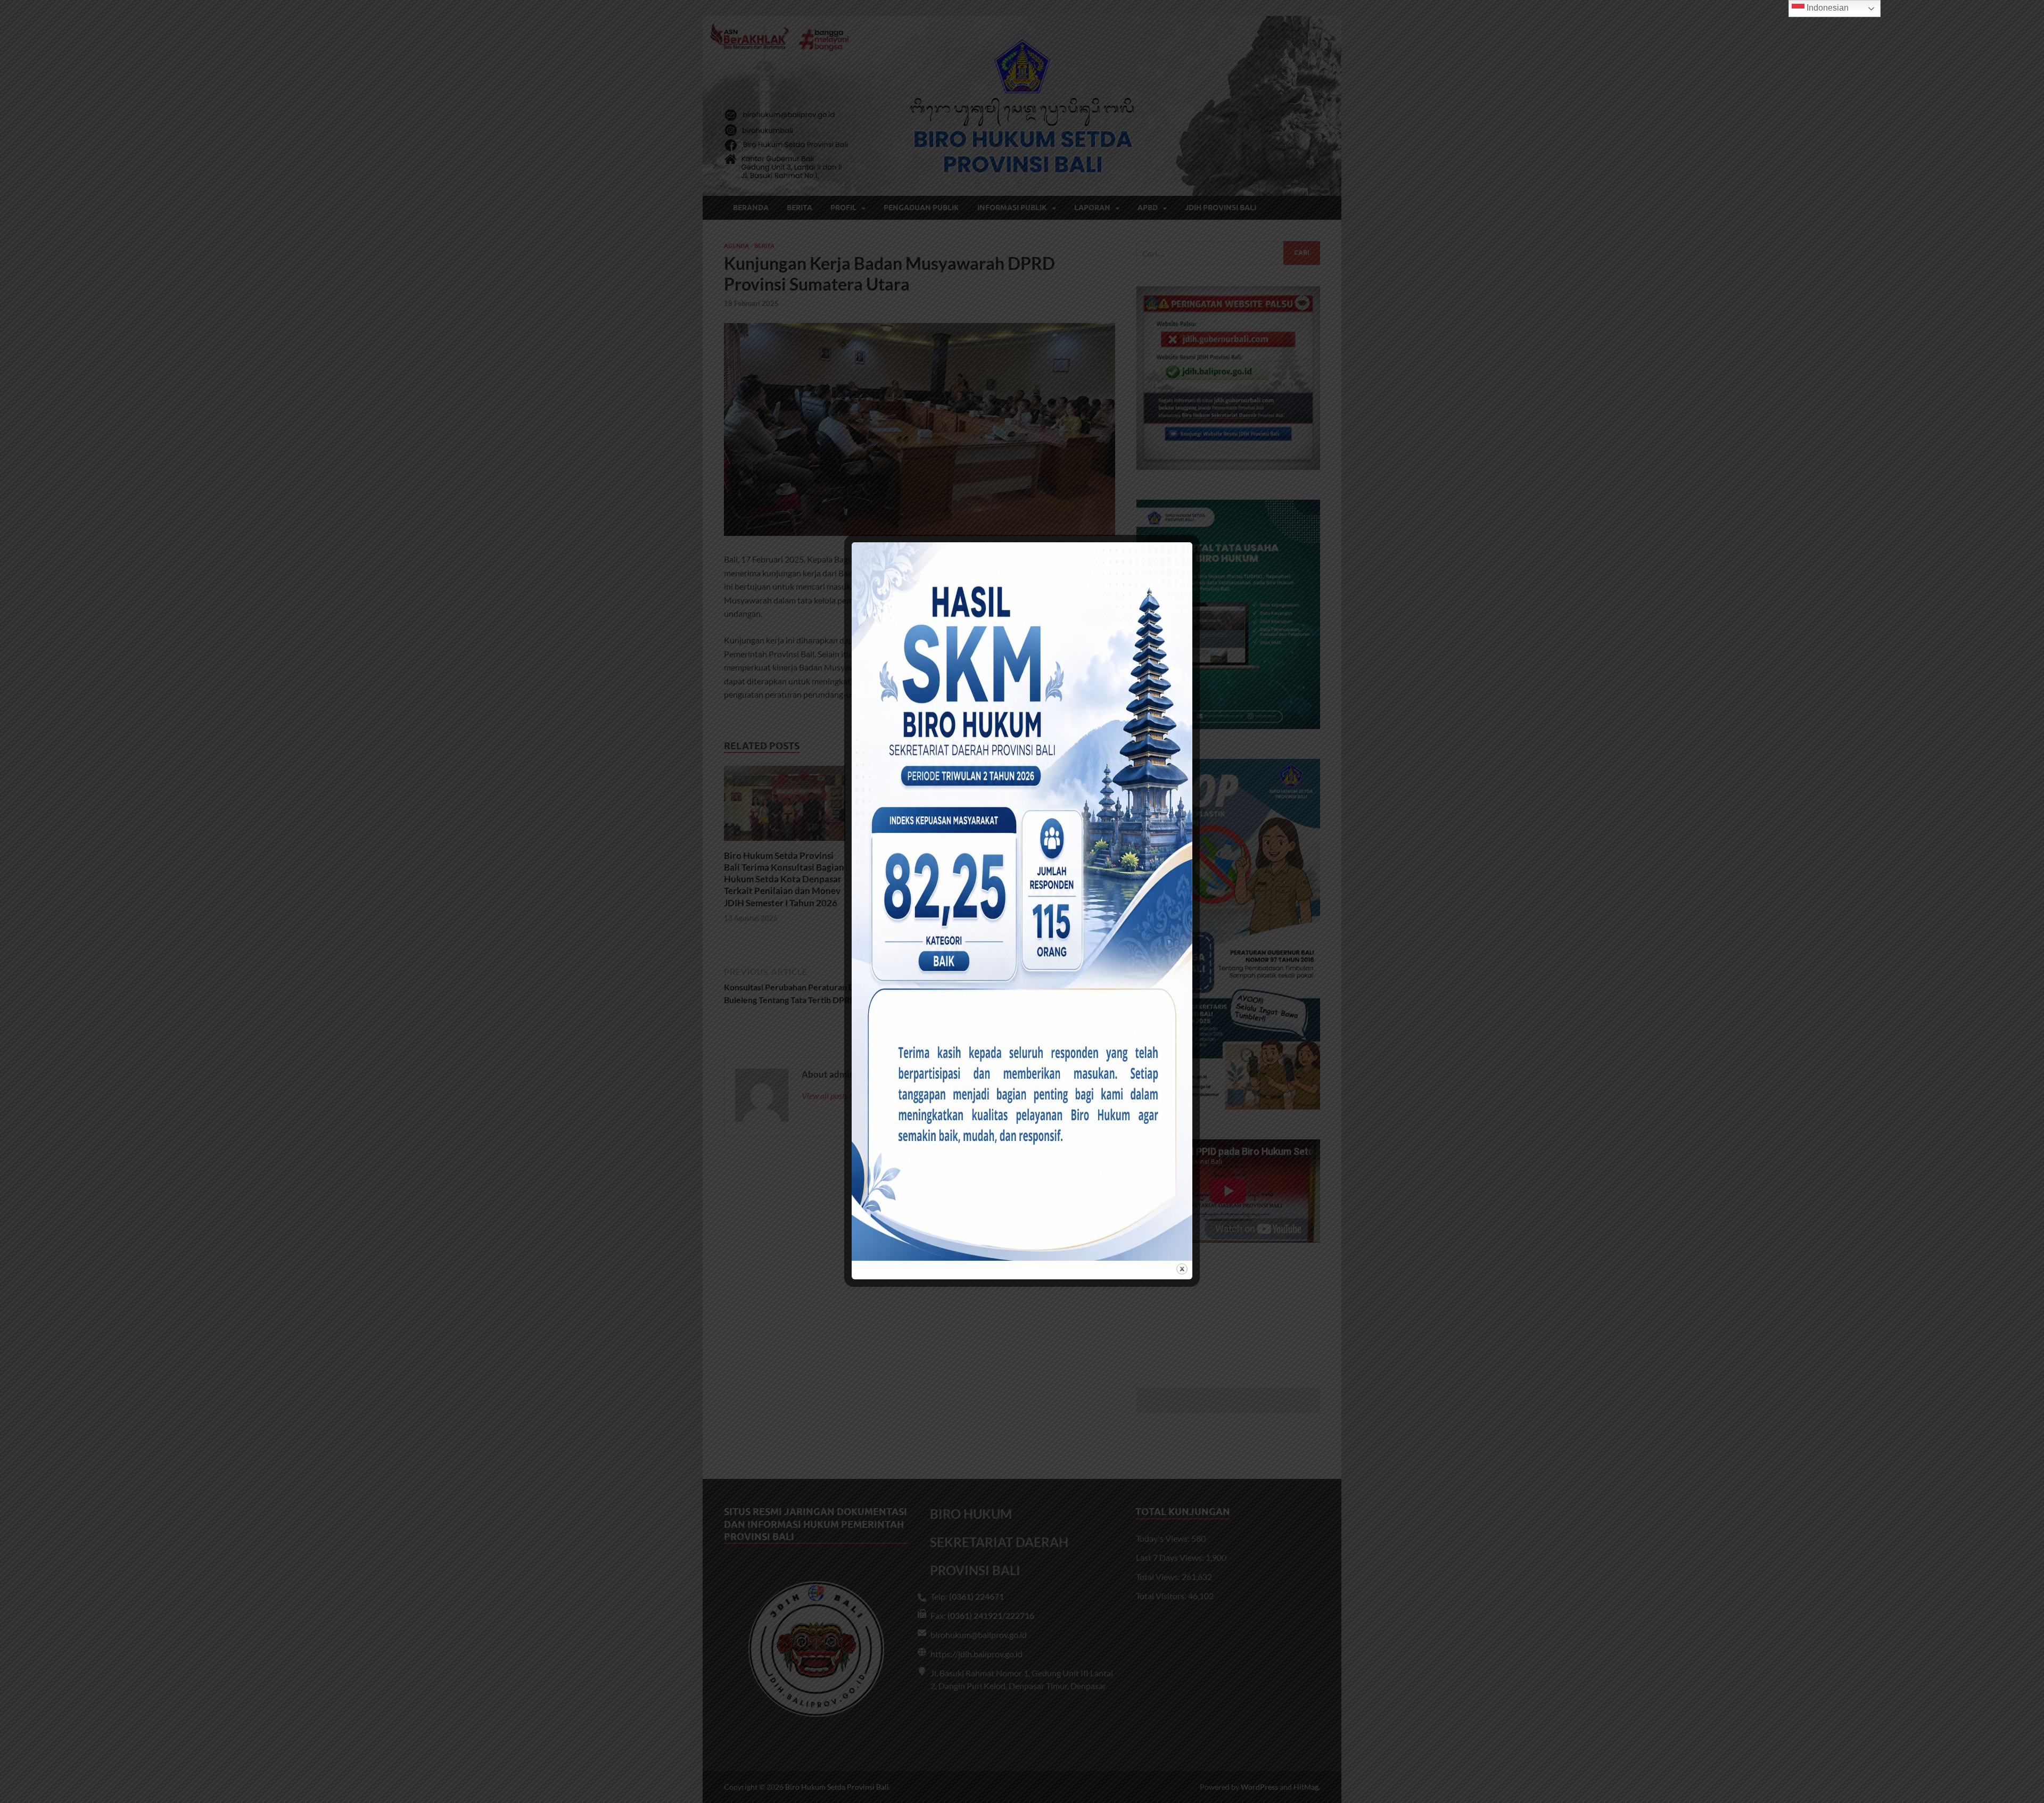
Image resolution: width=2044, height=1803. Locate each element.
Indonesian (1827, 8)
